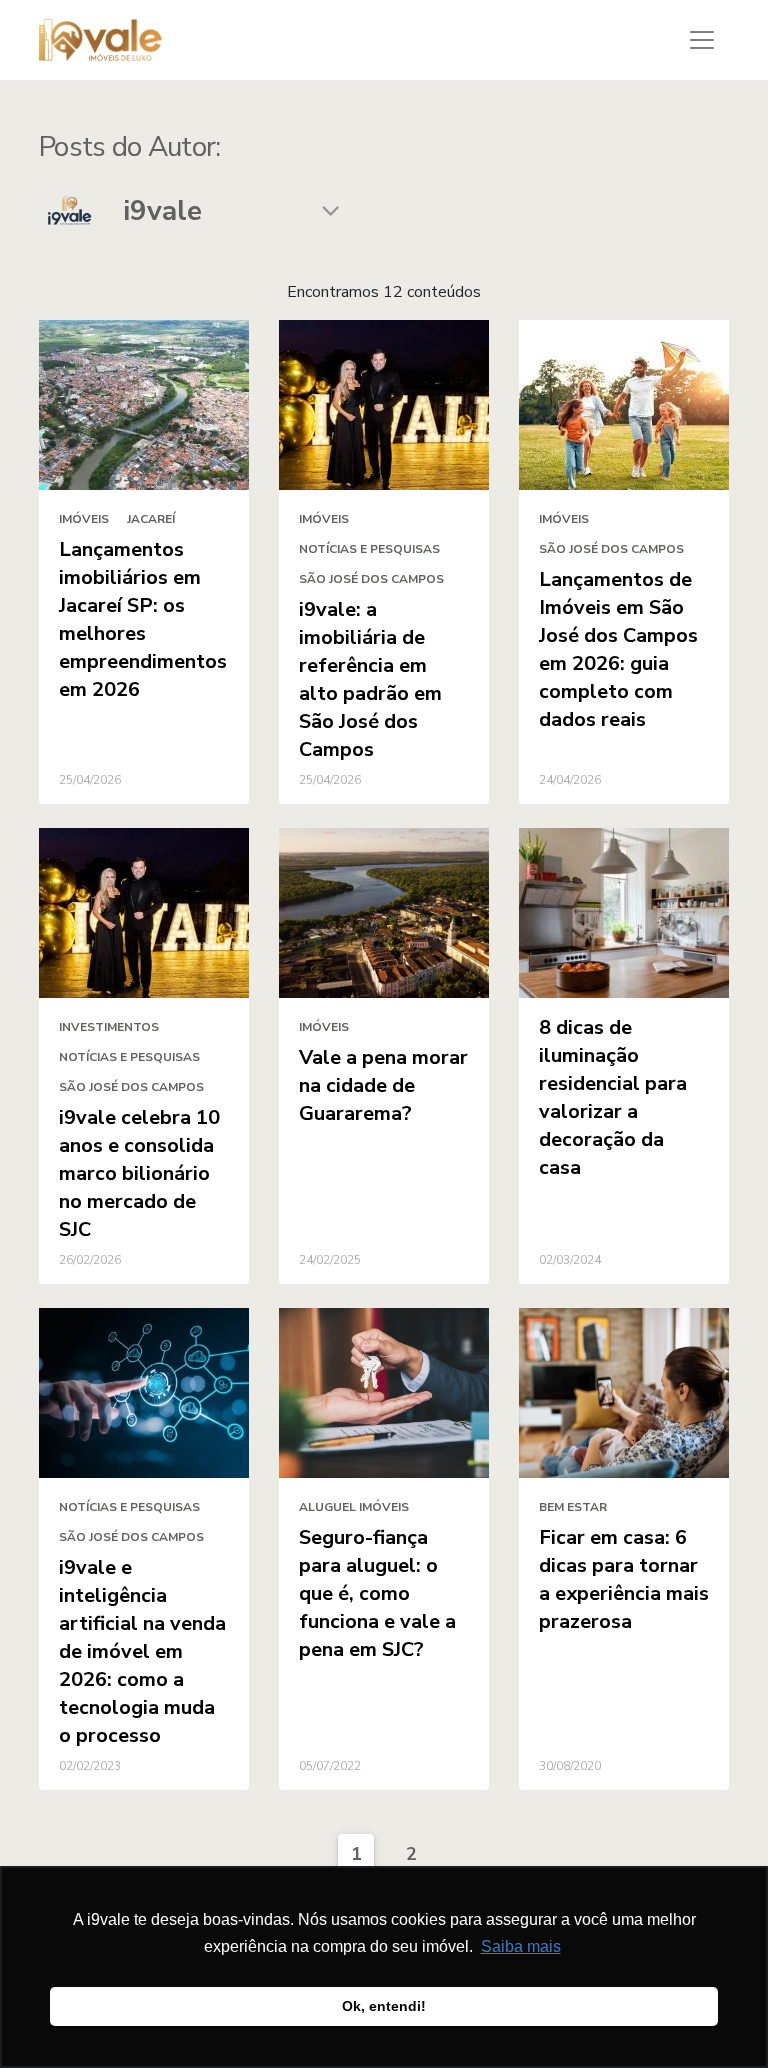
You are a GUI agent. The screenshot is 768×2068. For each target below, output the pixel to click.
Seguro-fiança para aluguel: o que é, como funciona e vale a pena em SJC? (377, 1593)
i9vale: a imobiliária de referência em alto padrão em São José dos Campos (370, 679)
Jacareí (151, 519)
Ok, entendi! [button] (384, 2006)
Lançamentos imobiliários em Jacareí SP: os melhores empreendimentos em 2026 (143, 619)
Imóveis (84, 519)
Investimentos (109, 1027)
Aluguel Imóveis (354, 1507)
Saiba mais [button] (521, 1946)
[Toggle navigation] (702, 40)
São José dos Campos (371, 579)
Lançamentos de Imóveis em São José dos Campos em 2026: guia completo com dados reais (618, 649)
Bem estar (573, 1507)
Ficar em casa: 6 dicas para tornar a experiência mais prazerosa (624, 1579)
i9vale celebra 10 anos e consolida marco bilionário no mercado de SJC (139, 1173)
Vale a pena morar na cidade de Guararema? (383, 1085)
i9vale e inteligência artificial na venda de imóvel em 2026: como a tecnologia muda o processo (142, 1651)
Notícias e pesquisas (369, 549)
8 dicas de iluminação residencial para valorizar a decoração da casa (613, 1097)
